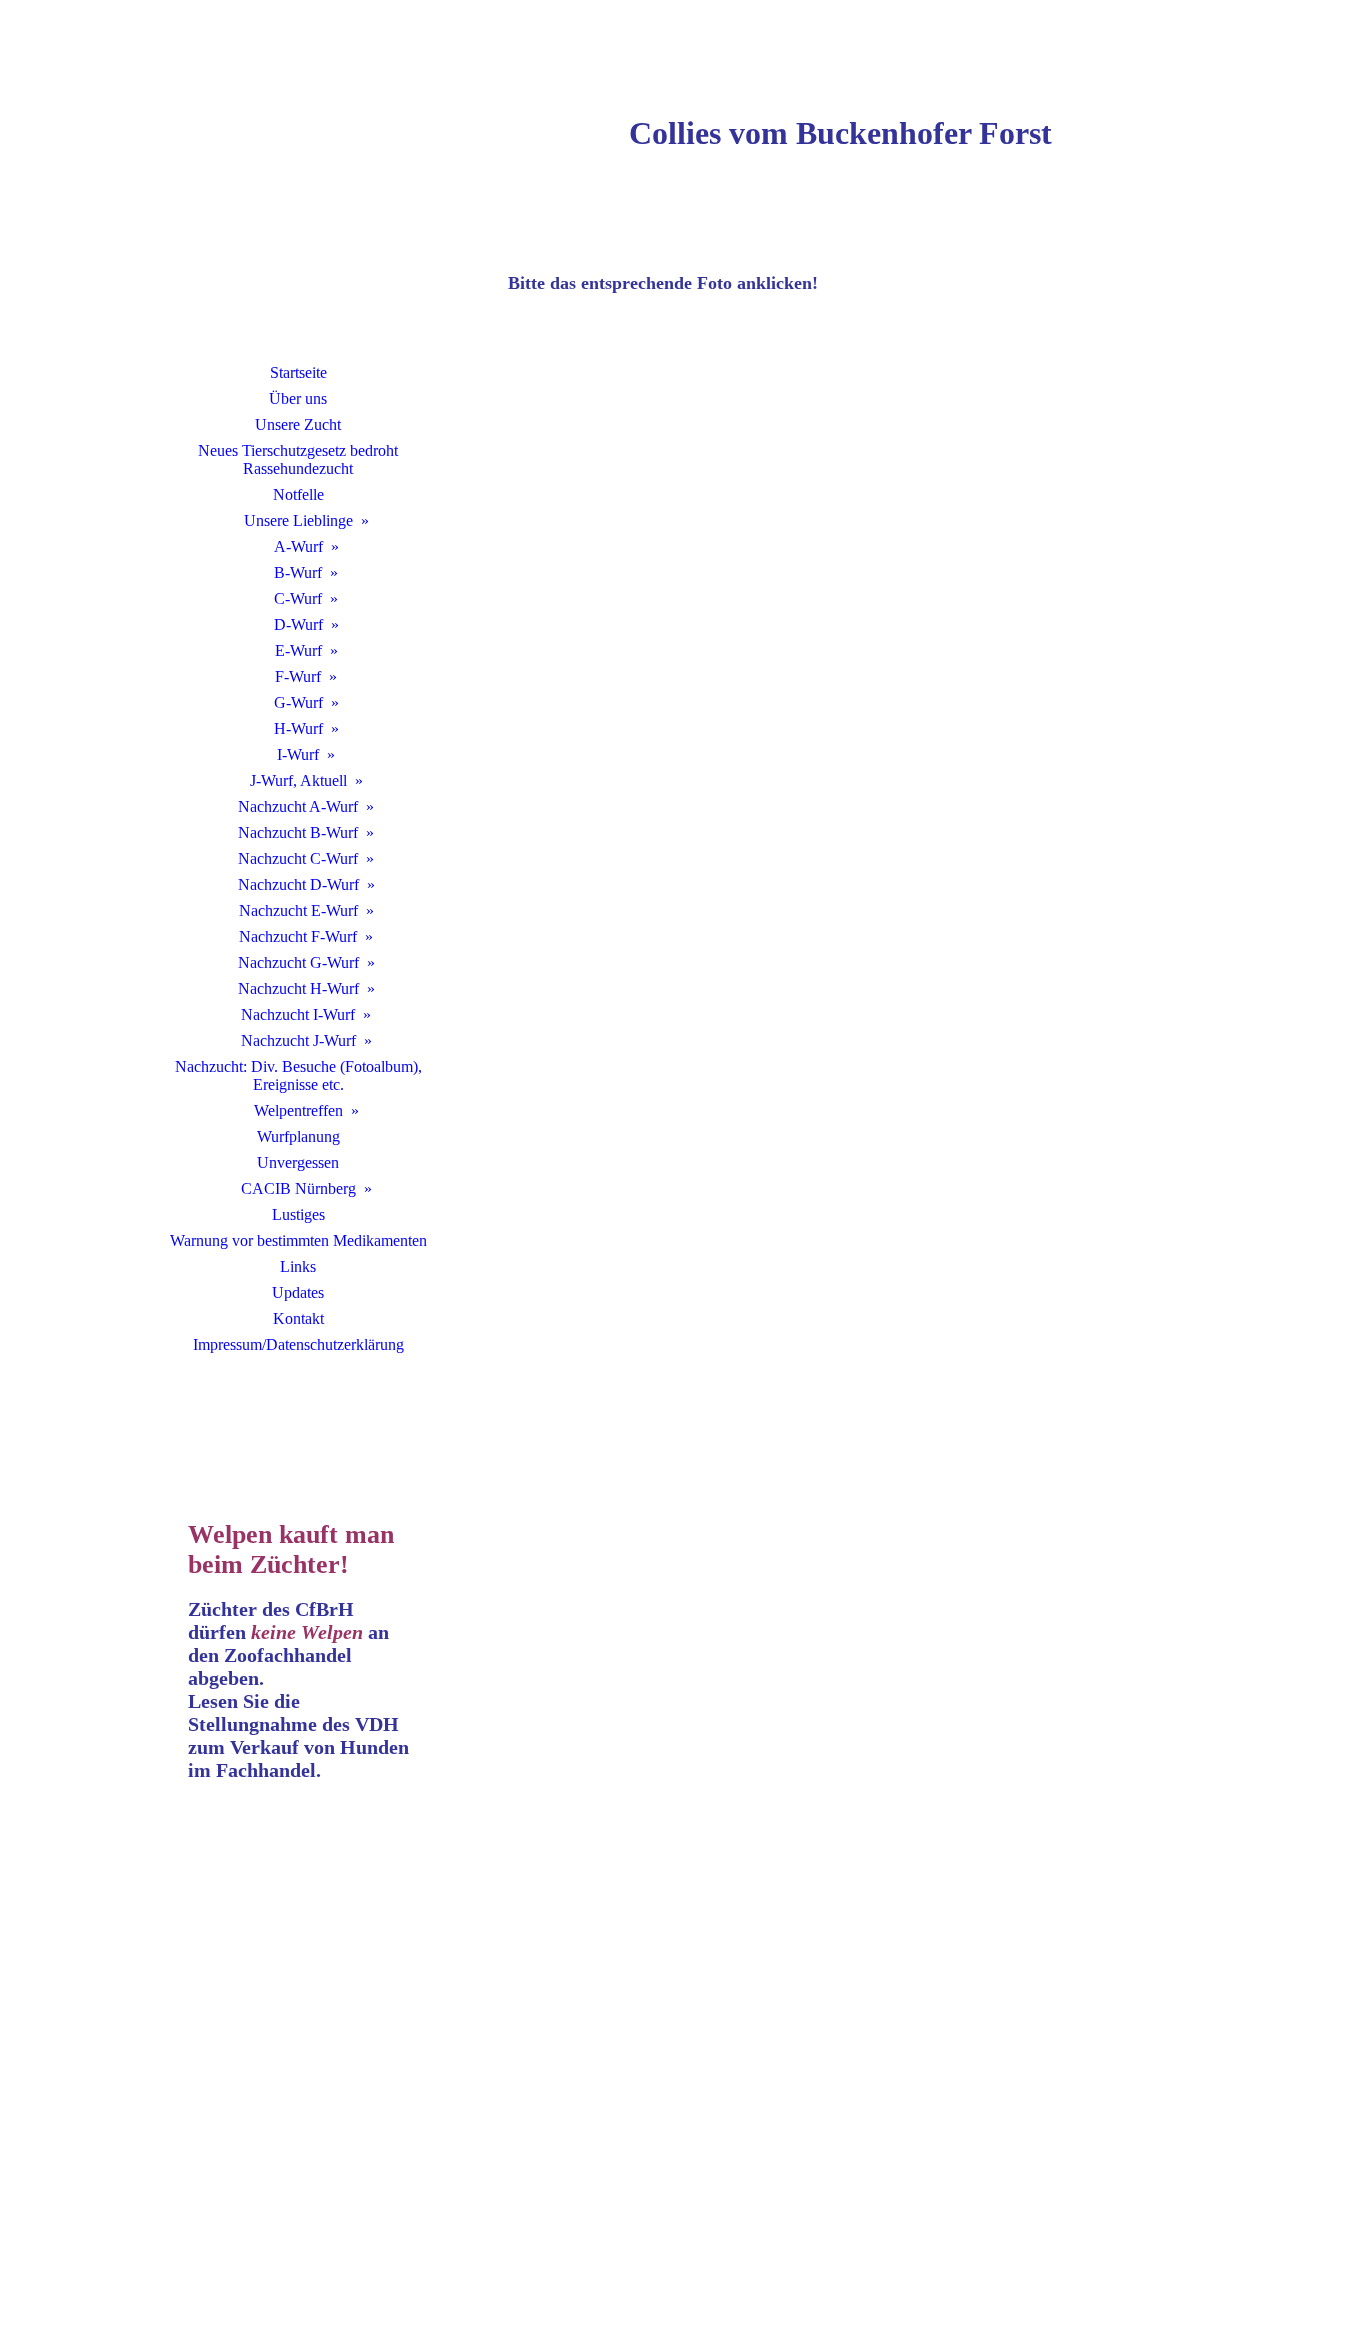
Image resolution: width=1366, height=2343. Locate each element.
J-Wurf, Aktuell (298, 780)
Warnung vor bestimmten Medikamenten (298, 1240)
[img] (298, 205)
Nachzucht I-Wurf (298, 1014)
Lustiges (298, 1214)
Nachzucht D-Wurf (298, 884)
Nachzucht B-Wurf (298, 832)
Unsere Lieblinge (298, 520)
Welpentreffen (298, 1110)
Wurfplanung (298, 1136)
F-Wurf (298, 676)
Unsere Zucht (298, 424)
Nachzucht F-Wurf (298, 936)
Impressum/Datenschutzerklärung (298, 1344)
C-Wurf (298, 598)
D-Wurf (298, 624)
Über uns (298, 398)
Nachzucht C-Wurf (298, 858)
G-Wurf (298, 702)
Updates (298, 1292)
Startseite (298, 372)
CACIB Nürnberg (298, 1188)
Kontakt (298, 1318)
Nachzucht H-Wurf (298, 988)
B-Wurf (298, 572)
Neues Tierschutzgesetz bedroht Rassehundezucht (298, 459)
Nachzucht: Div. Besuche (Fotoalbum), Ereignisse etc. (298, 1075)
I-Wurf (298, 754)
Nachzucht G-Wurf (298, 962)
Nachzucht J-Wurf (298, 1040)
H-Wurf (298, 728)
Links (298, 1266)
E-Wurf (298, 650)
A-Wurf (298, 546)
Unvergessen (298, 1162)
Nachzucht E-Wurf (298, 910)
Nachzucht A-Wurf (298, 806)
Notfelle (298, 494)
